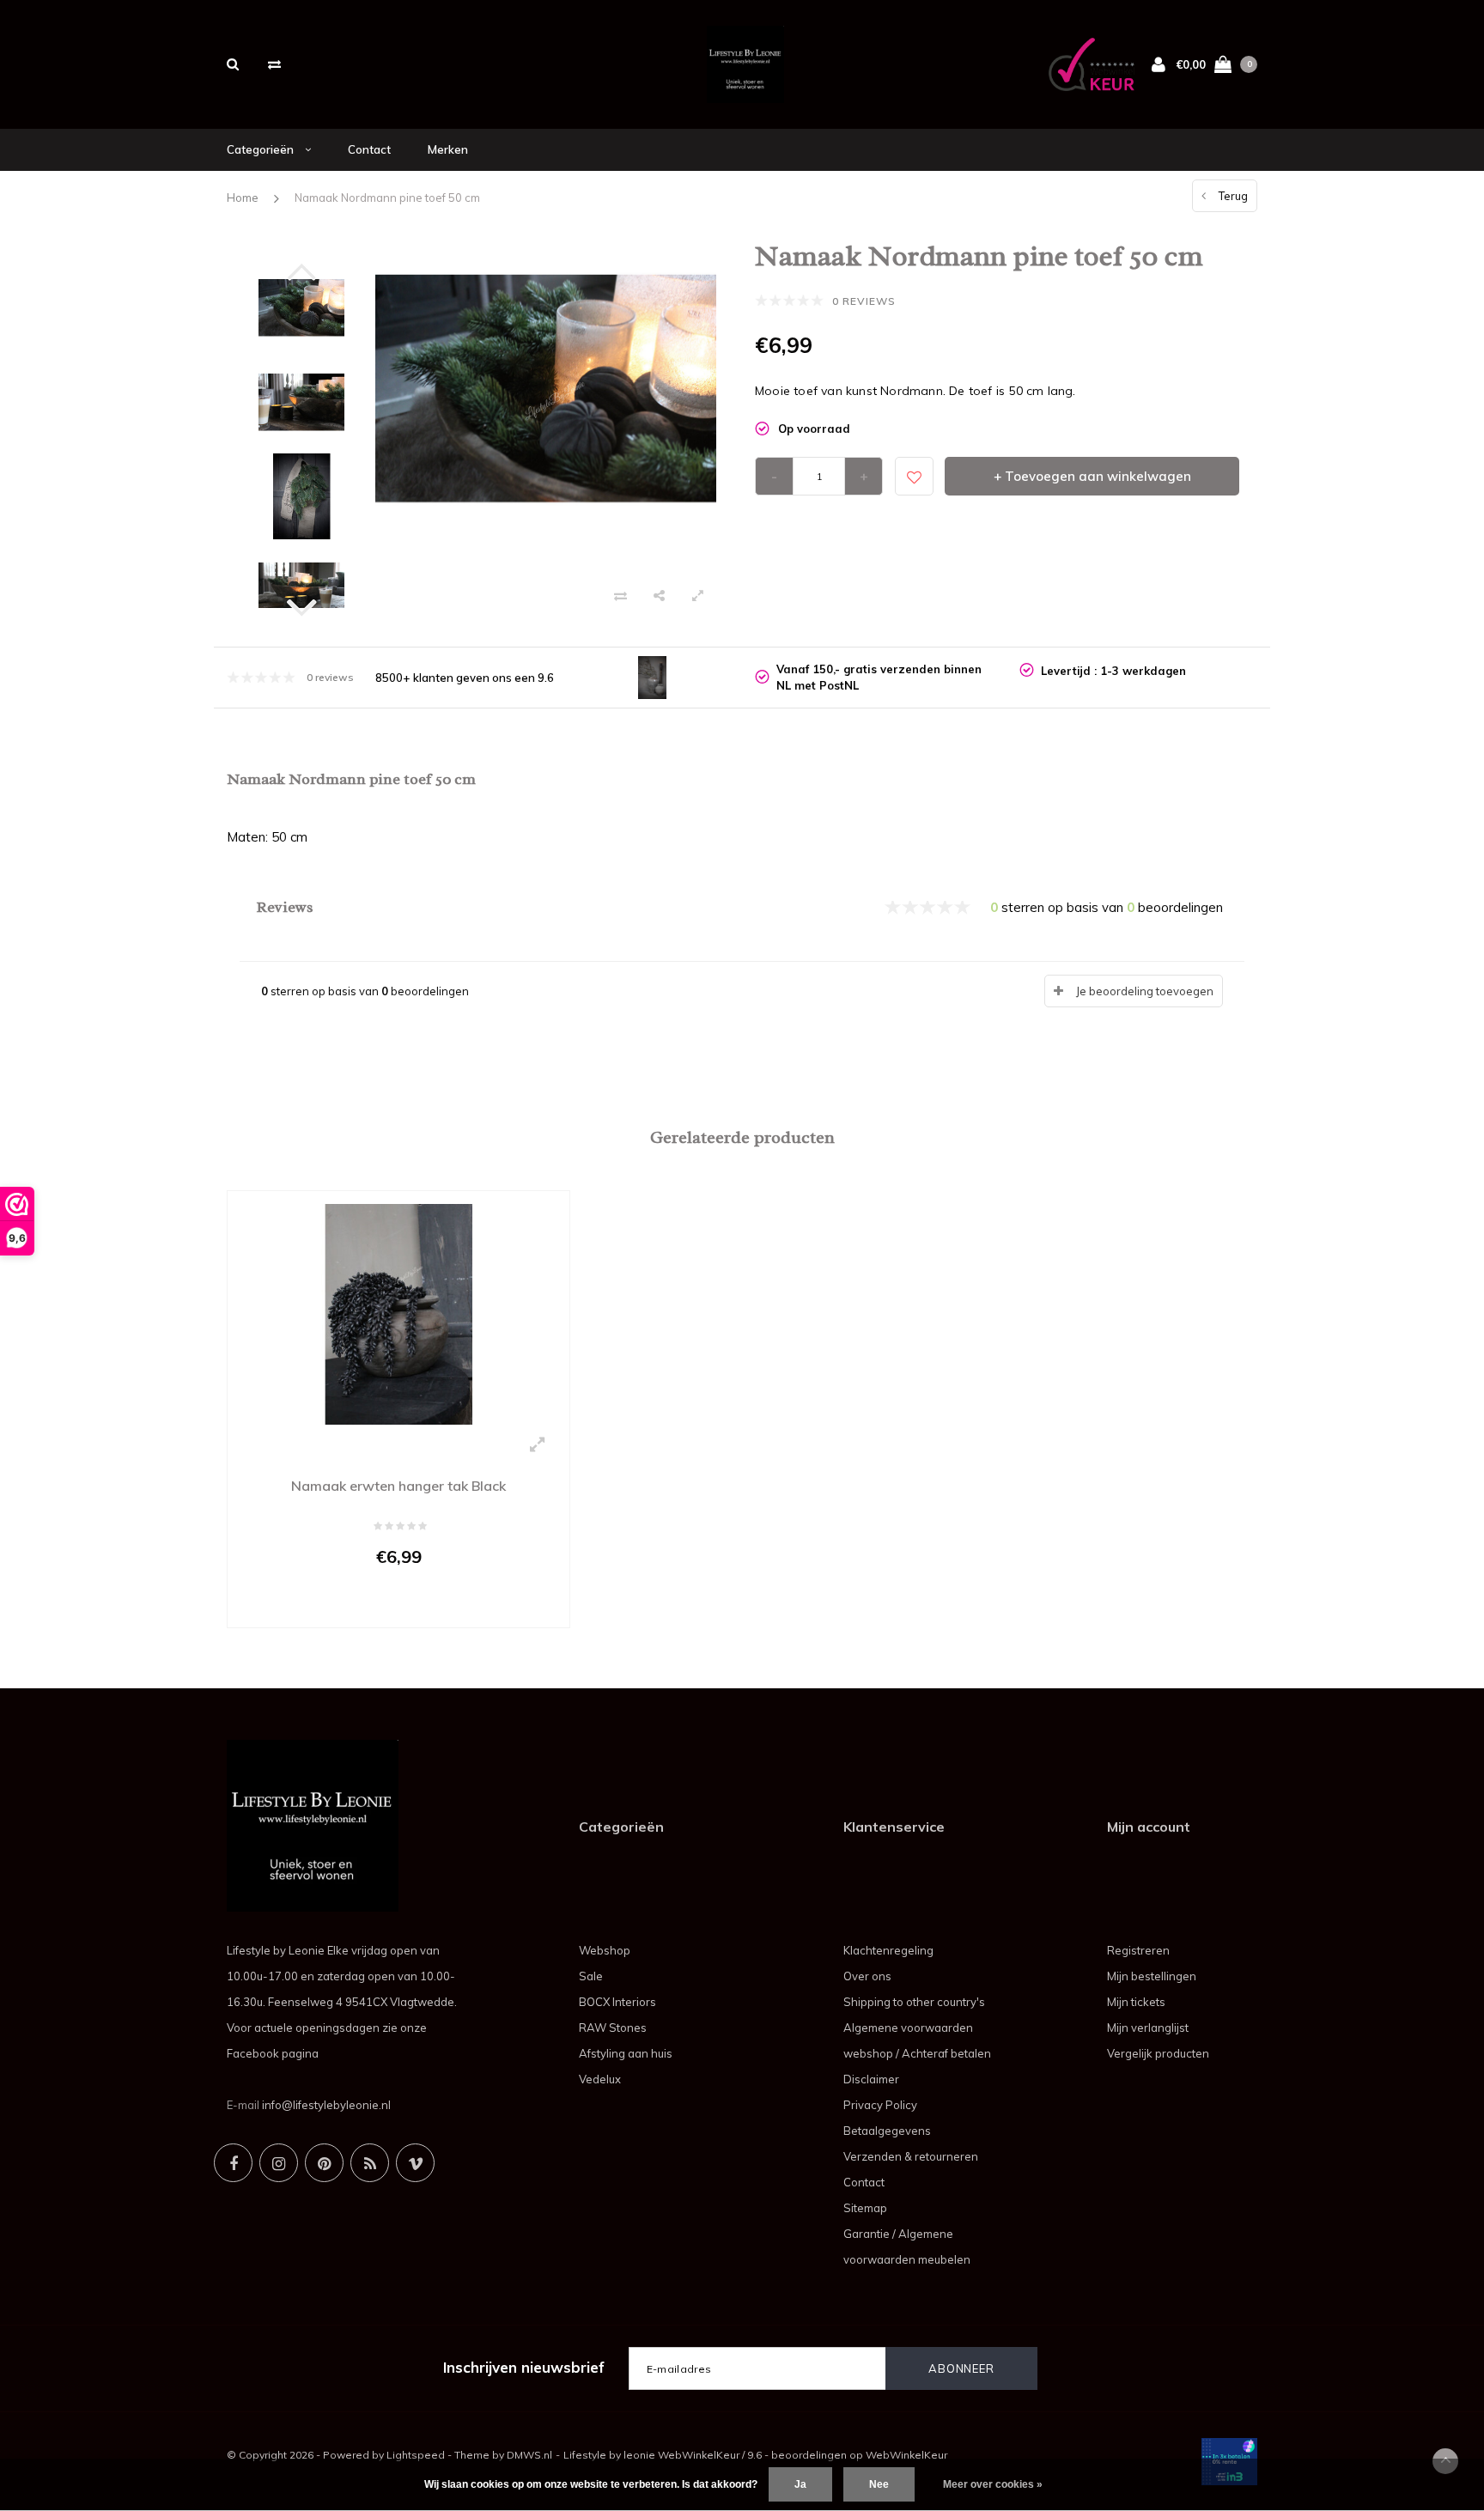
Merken (448, 149)
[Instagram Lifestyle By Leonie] (279, 2163)
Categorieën (262, 149)
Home (243, 198)
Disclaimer (871, 2079)
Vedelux (600, 2079)
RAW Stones (613, 2028)
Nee (879, 2484)
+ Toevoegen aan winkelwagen (1092, 476)
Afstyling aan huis (626, 2053)
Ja (800, 2484)
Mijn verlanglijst (1148, 2028)
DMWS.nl (529, 2455)
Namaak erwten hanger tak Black (398, 1486)
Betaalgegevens (887, 2131)
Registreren (1138, 1950)
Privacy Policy (880, 2105)
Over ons (867, 1976)
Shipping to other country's (914, 2002)
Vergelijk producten (1158, 2053)
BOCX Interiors (617, 2002)
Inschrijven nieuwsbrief (524, 2367)
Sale (591, 1976)
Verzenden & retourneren (911, 2156)
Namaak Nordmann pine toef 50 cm (387, 198)
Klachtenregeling (888, 1950)
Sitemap (865, 2208)
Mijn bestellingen (1152, 1976)
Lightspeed (416, 2455)
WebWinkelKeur (906, 2455)
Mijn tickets (1136, 2002)
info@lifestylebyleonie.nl (326, 2105)
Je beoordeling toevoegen (1145, 991)
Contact (369, 149)
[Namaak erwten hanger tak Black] (398, 1313)
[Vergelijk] (274, 64)
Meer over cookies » (993, 2484)
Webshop (605, 1950)
